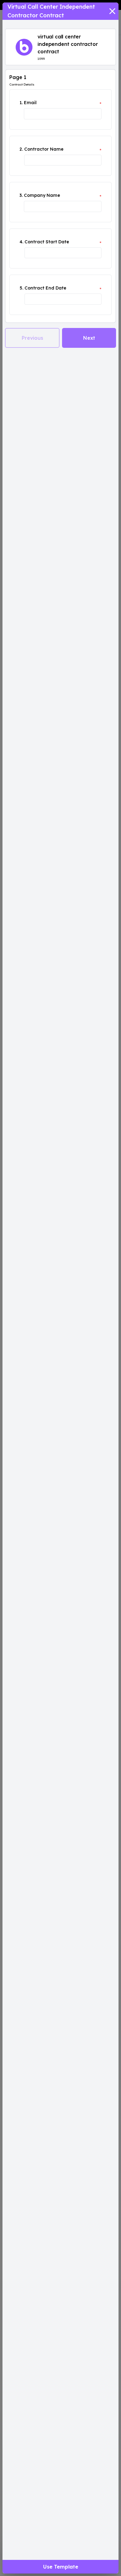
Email (30, 103)
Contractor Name (44, 149)
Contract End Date (45, 288)
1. (21, 103)
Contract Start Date (47, 242)
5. (21, 288)
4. (21, 242)
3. (21, 195)
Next (89, 338)
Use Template (61, 2567)
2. (21, 149)
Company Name (42, 195)
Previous (32, 338)
